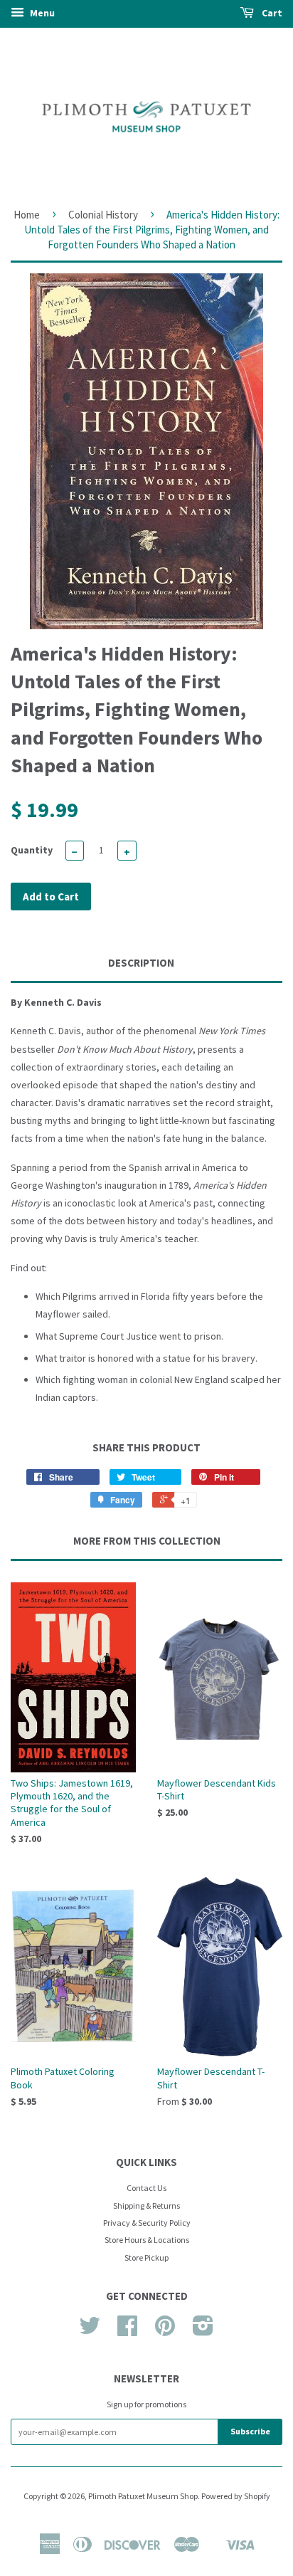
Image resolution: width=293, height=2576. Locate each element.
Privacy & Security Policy (147, 2223)
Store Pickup (146, 2257)
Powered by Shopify (236, 2496)
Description (141, 963)
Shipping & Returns (146, 2206)
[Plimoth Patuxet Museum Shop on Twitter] (90, 2331)
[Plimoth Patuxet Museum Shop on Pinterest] (165, 2331)
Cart (271, 13)
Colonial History (103, 215)
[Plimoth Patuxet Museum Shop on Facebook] (127, 2331)
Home (27, 215)
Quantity (32, 850)
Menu (41, 13)
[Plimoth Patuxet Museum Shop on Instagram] (203, 2331)
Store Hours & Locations (147, 2240)
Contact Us (146, 2188)
